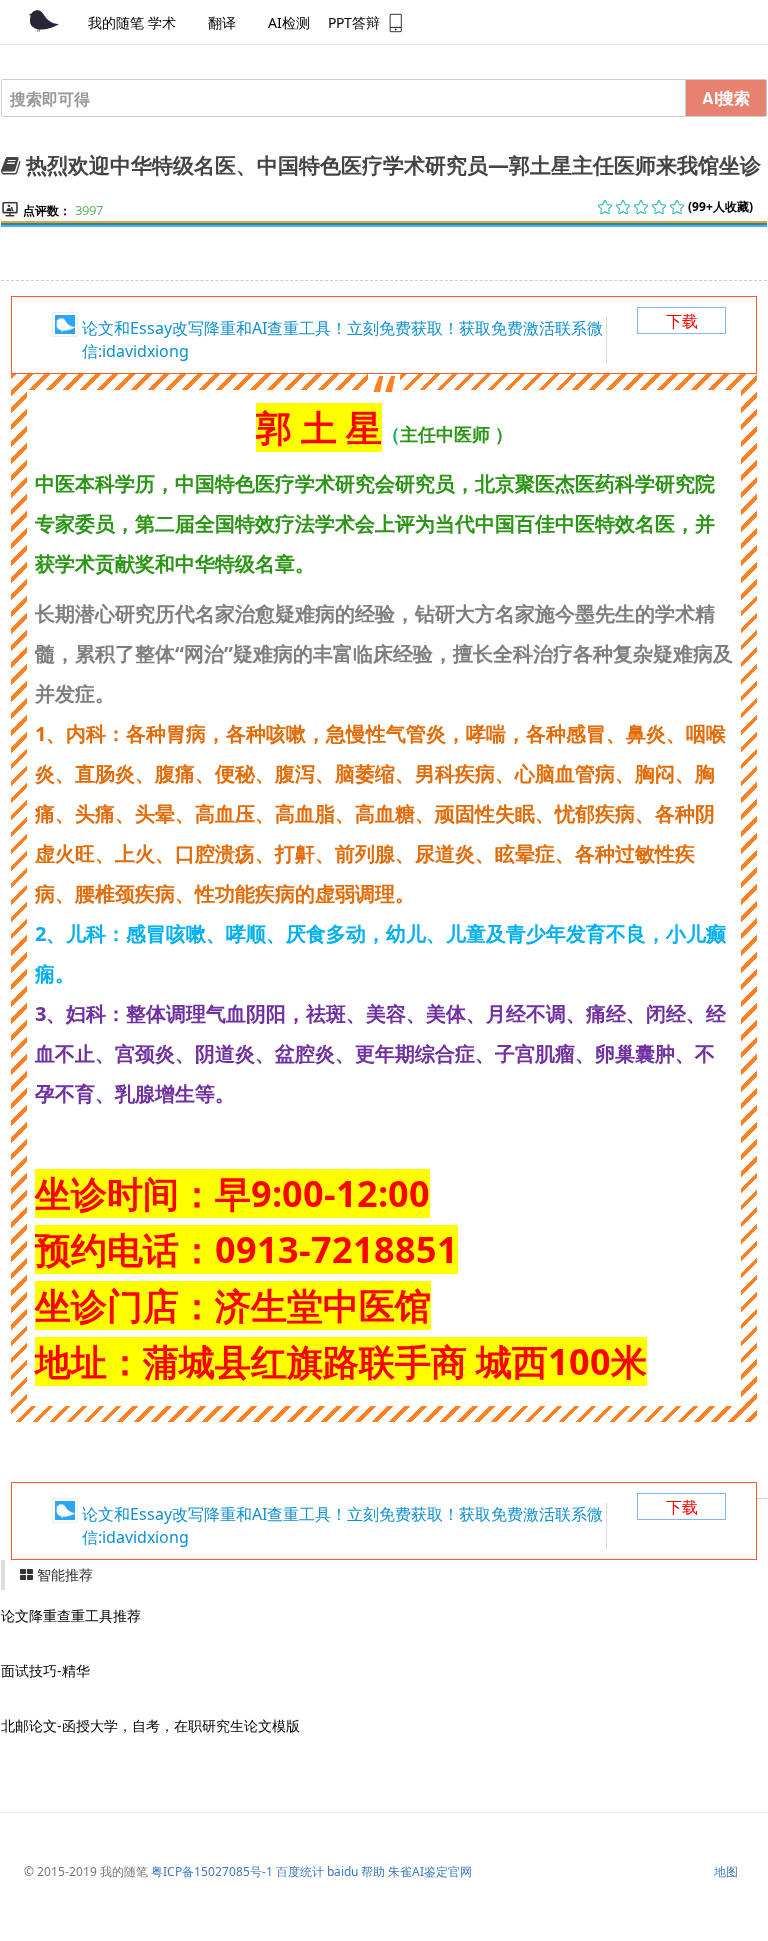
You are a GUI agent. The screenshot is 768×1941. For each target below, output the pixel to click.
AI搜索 (726, 97)
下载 (682, 321)
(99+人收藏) (720, 206)
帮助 (373, 1871)
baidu (342, 1871)
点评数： (47, 210)
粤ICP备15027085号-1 (212, 1871)
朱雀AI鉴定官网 (430, 1871)
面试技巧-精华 (45, 1670)
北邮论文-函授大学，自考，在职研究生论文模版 (150, 1725)
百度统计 (300, 1871)
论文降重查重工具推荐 (71, 1615)
